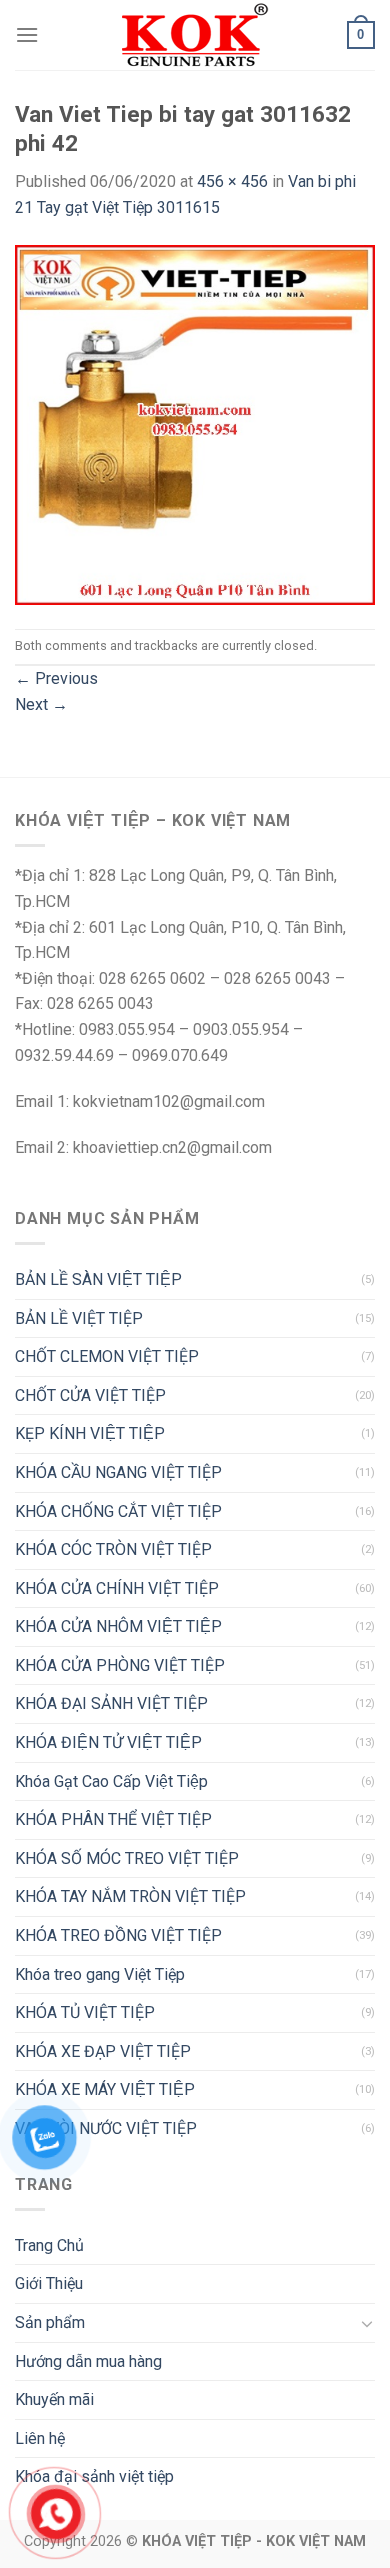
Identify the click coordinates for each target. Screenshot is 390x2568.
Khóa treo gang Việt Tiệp (100, 1974)
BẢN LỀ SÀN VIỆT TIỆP (98, 1279)
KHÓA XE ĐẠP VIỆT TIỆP (103, 2051)
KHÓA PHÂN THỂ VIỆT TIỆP (113, 1819)
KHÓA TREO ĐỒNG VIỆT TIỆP (118, 1935)
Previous (56, 678)
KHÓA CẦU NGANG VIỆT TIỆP (118, 1472)
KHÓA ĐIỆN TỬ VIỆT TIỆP (108, 1742)
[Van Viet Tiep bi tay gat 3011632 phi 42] (195, 423)
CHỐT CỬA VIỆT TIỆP (90, 1395)
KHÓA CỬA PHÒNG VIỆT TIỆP (120, 1665)
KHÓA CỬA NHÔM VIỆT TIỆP (118, 1626)
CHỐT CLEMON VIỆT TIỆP (107, 1356)
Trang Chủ (49, 2245)
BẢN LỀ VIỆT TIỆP (79, 1318)
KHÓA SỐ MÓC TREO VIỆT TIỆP (127, 1858)
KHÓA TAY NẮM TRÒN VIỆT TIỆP (130, 1896)
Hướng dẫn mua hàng (88, 2361)
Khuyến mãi (54, 2399)
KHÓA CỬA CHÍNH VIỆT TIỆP (117, 1588)
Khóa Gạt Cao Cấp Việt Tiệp (111, 1781)
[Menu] (27, 34)
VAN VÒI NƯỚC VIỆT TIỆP (106, 2128)
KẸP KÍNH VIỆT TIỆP (90, 1433)
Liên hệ (40, 2438)
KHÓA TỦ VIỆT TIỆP (85, 2012)
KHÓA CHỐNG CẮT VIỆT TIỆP (118, 1511)
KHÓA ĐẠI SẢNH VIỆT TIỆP (111, 1703)
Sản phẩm (50, 2322)
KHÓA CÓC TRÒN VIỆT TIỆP (113, 1549)
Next (41, 704)
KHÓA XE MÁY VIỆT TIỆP (105, 2089)
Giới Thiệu (49, 2283)
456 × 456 (232, 181)
